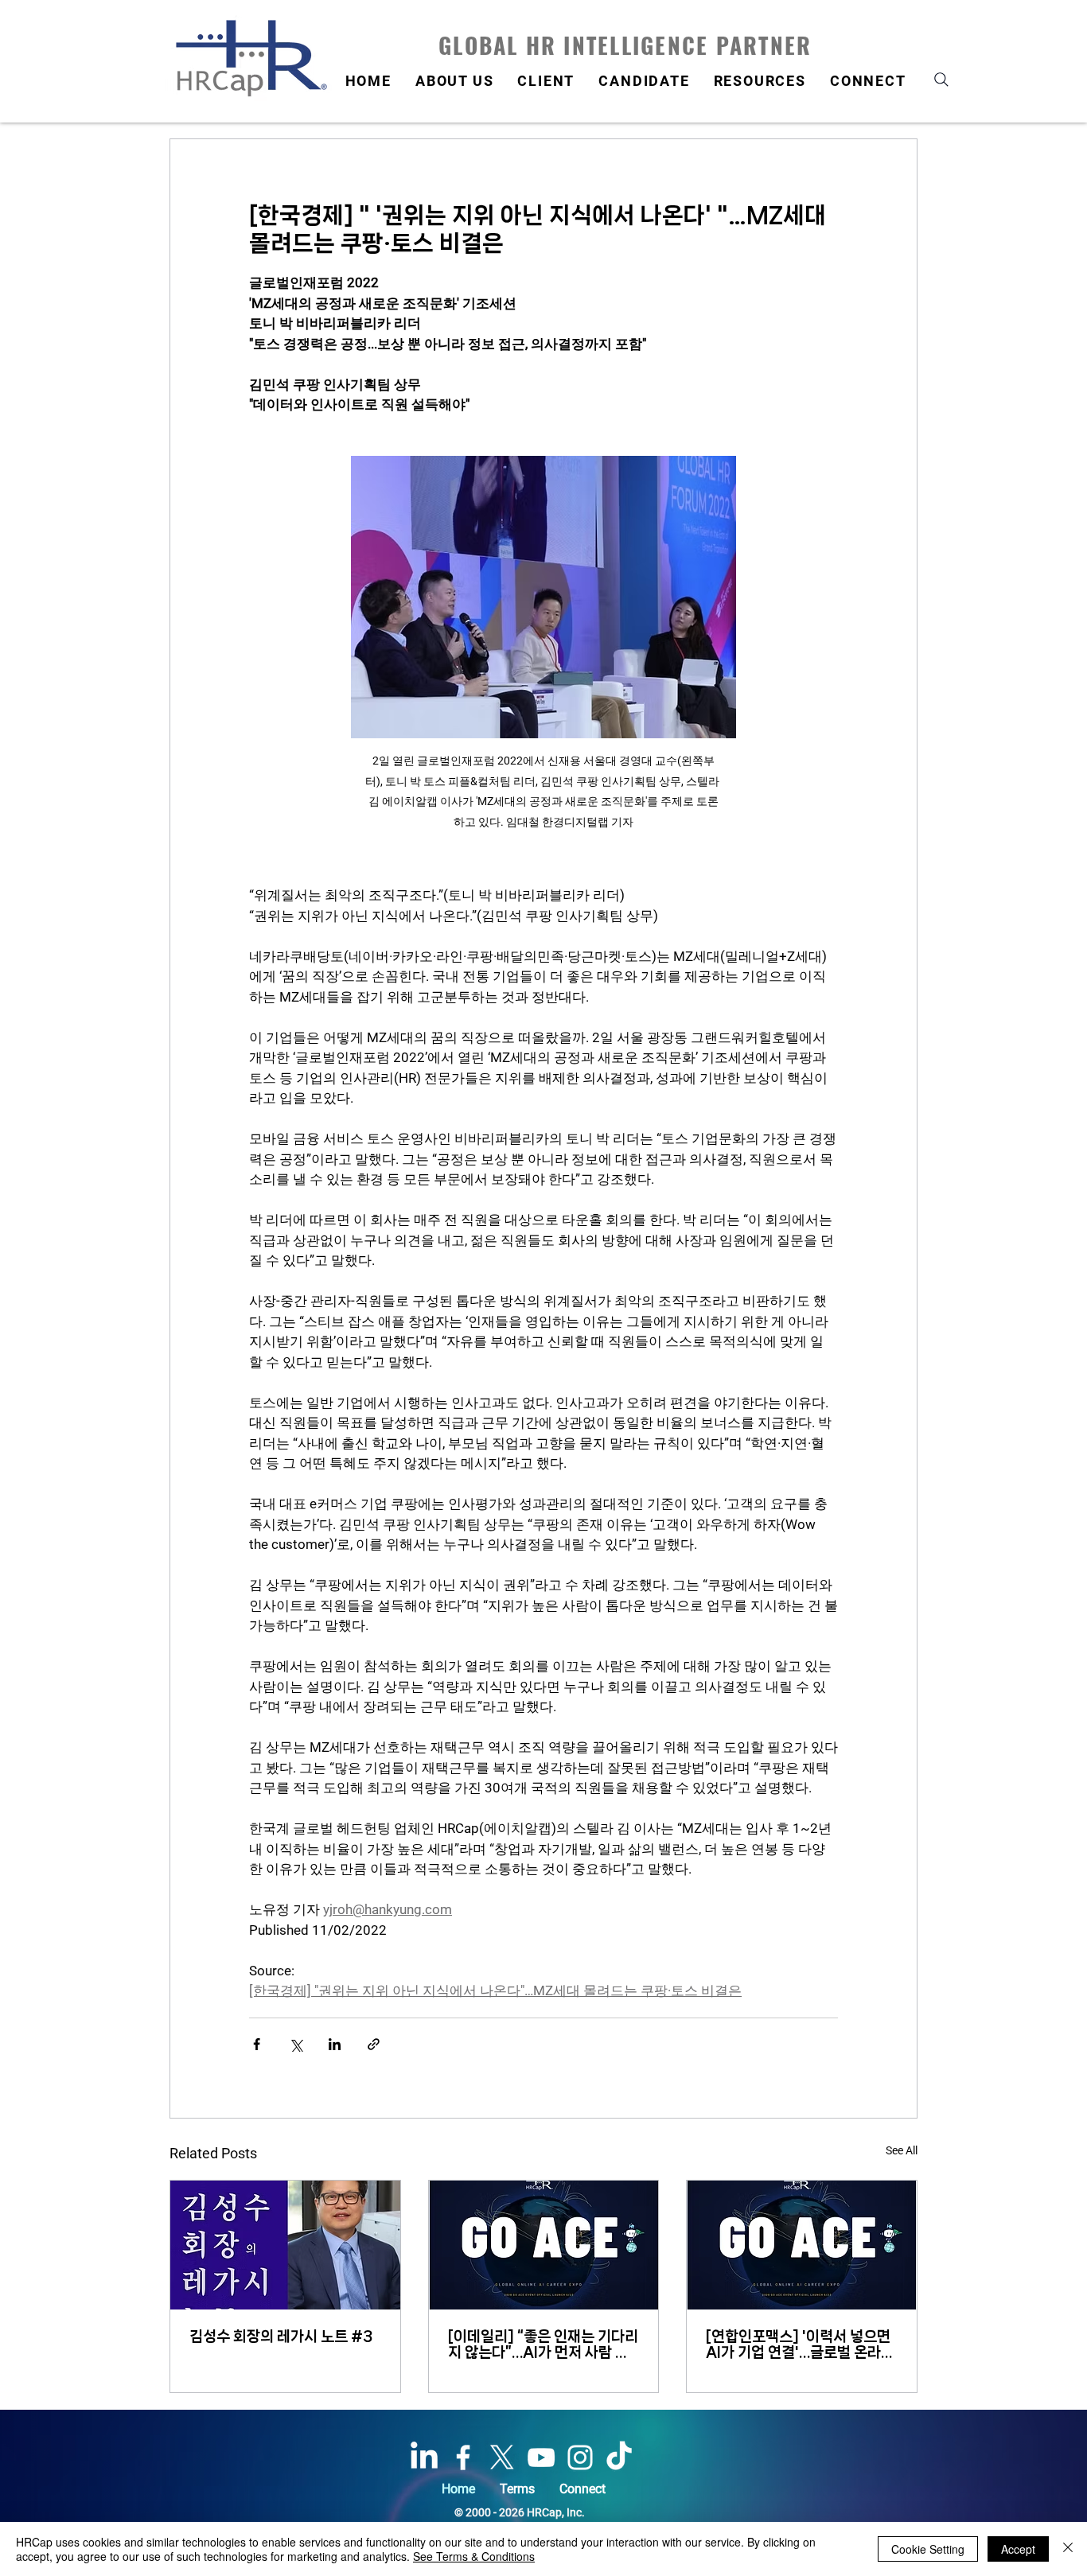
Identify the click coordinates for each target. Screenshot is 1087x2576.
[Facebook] (463, 2457)
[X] (502, 2457)
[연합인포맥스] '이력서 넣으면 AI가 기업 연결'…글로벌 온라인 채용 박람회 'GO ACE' (800, 2344)
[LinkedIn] (424, 2457)
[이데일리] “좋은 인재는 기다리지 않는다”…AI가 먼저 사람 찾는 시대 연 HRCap (543, 2344)
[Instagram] (580, 2457)
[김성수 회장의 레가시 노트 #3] (285, 2245)
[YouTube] (541, 2457)
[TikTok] (619, 2457)
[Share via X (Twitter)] (296, 2044)
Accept (1018, 2549)
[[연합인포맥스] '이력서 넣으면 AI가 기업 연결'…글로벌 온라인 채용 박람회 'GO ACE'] (802, 2245)
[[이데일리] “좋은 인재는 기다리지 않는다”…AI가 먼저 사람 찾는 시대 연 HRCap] (544, 2245)
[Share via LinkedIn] (335, 2044)
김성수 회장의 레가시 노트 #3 (281, 2337)
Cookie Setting (928, 2549)
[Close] (1068, 2549)
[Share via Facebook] (257, 2044)
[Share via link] (374, 2044)
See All (902, 2150)
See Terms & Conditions (474, 2556)
